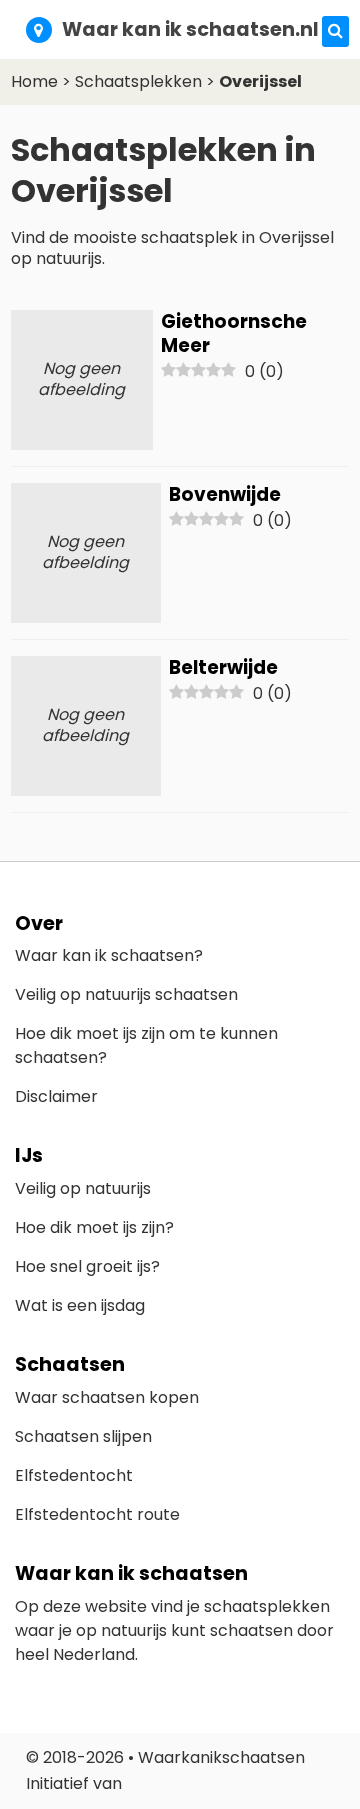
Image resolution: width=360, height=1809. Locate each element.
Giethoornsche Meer (234, 333)
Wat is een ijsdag (80, 1305)
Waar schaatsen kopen (107, 1397)
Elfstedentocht (74, 1475)
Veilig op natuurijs (83, 1188)
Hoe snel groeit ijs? (87, 1266)
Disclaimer (56, 1096)
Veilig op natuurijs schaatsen (126, 994)
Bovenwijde (225, 494)
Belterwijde (223, 667)
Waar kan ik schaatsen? (109, 955)
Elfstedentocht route (97, 1514)
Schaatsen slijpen (83, 1436)
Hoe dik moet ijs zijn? (94, 1227)
